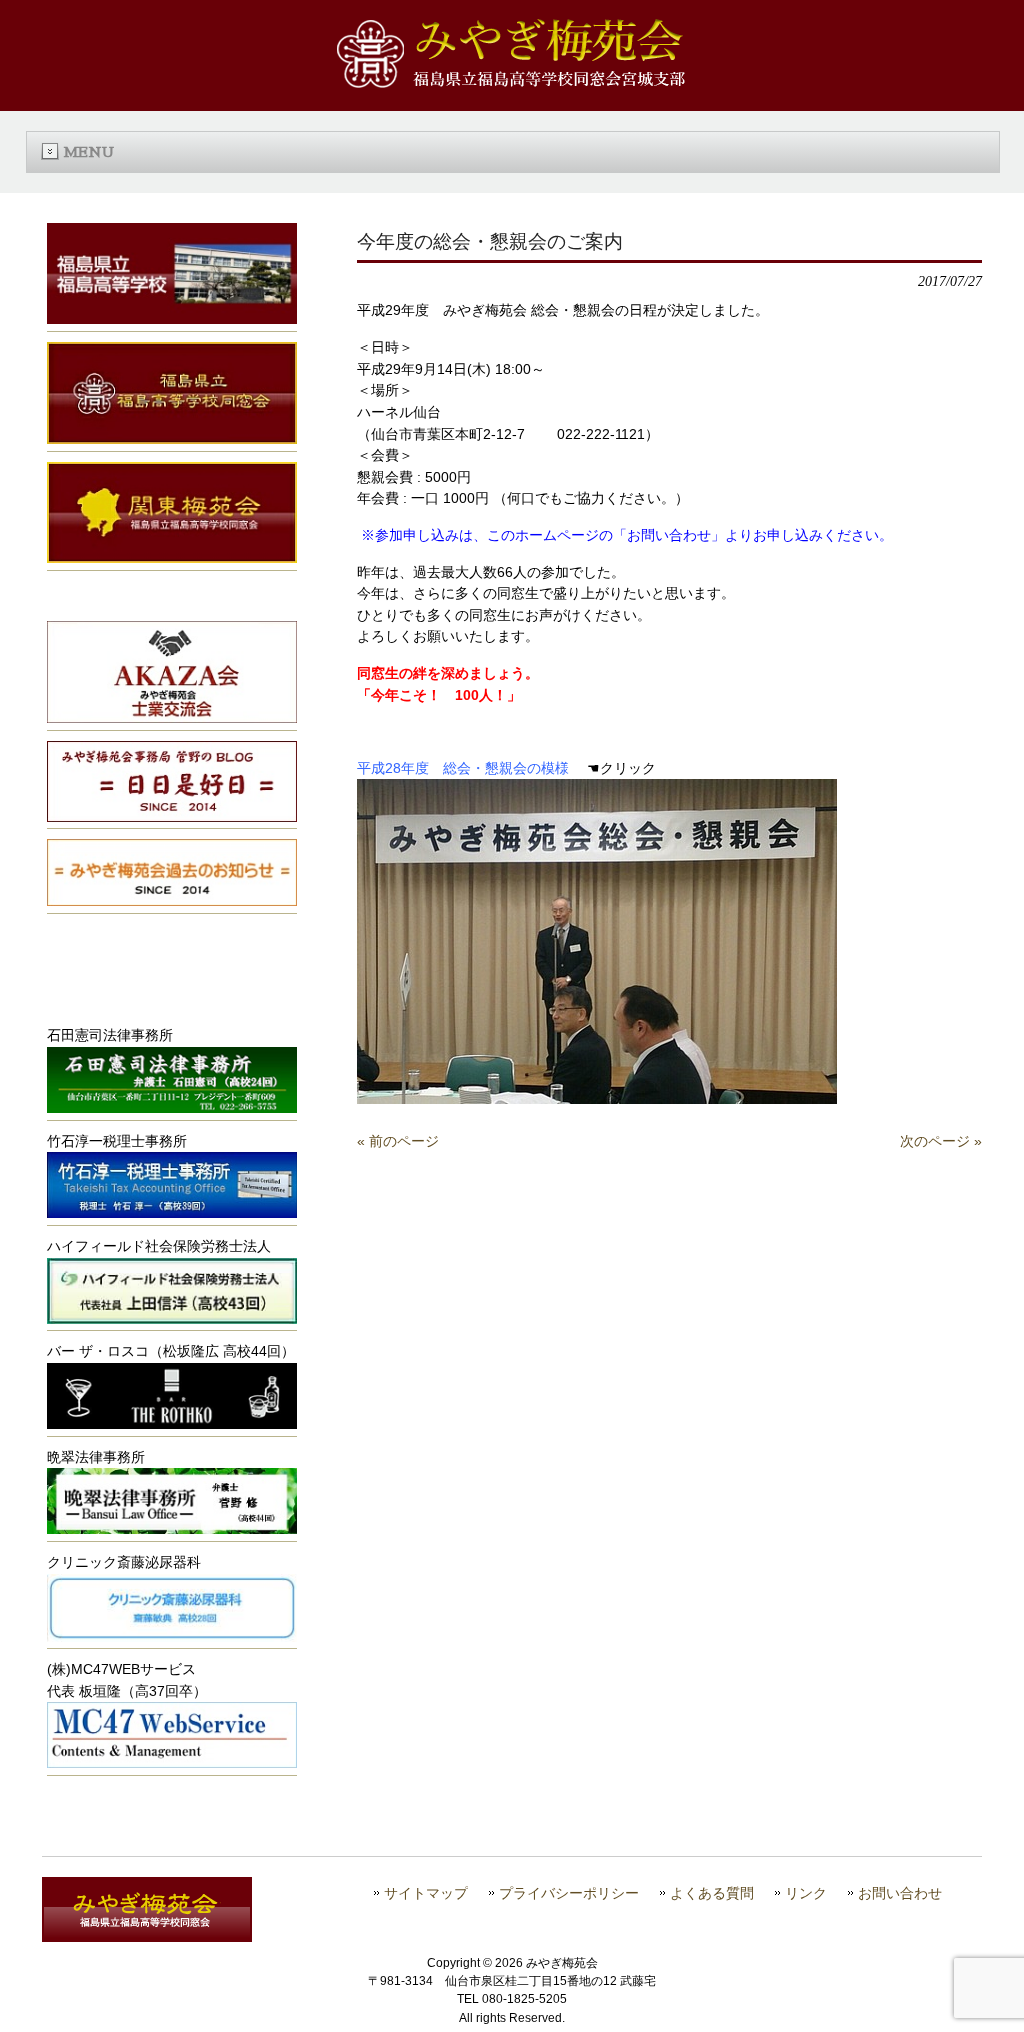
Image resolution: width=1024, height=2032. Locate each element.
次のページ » (941, 1141)
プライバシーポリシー (569, 1893)
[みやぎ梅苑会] (512, 83)
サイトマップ (426, 1893)
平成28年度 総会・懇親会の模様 (463, 768)
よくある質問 (712, 1893)
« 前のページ (398, 1141)
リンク (806, 1893)
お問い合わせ (900, 1893)
